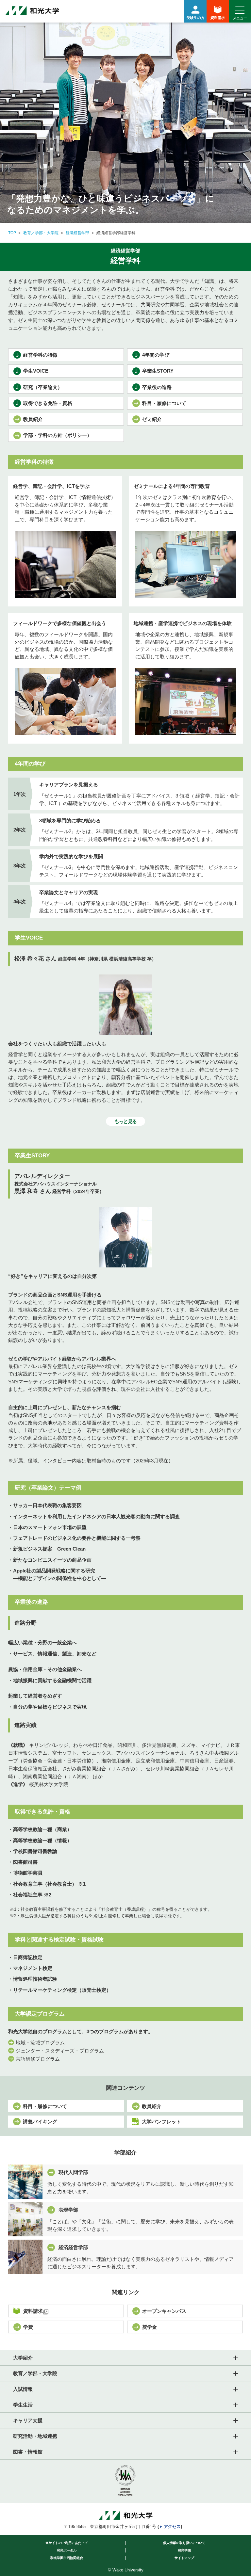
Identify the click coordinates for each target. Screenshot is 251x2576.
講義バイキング (40, 2122)
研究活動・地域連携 (35, 2436)
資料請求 (218, 18)
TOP (12, 233)
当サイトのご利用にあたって (67, 2543)
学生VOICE (36, 371)
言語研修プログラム (38, 2059)
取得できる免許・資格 (48, 403)
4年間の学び (156, 355)
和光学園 (184, 2550)
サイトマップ (184, 2558)
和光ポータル (67, 2550)
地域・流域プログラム (40, 2043)
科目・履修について (164, 403)
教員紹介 (33, 419)
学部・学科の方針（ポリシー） (58, 435)
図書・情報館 (28, 2452)
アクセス (172, 2527)
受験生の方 (196, 18)
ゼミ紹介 (152, 419)
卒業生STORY (158, 371)
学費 (28, 2327)
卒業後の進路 (157, 387)
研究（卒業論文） (43, 387)
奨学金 (150, 2327)
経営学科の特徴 (40, 355)
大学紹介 (23, 2358)
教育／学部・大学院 (41, 233)
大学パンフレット (161, 2122)
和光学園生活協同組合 (67, 2558)
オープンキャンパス (164, 2311)
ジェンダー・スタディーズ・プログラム (60, 2051)
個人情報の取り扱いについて (184, 2543)
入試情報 (23, 2389)
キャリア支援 (28, 2420)
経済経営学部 (77, 233)
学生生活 (23, 2405)
